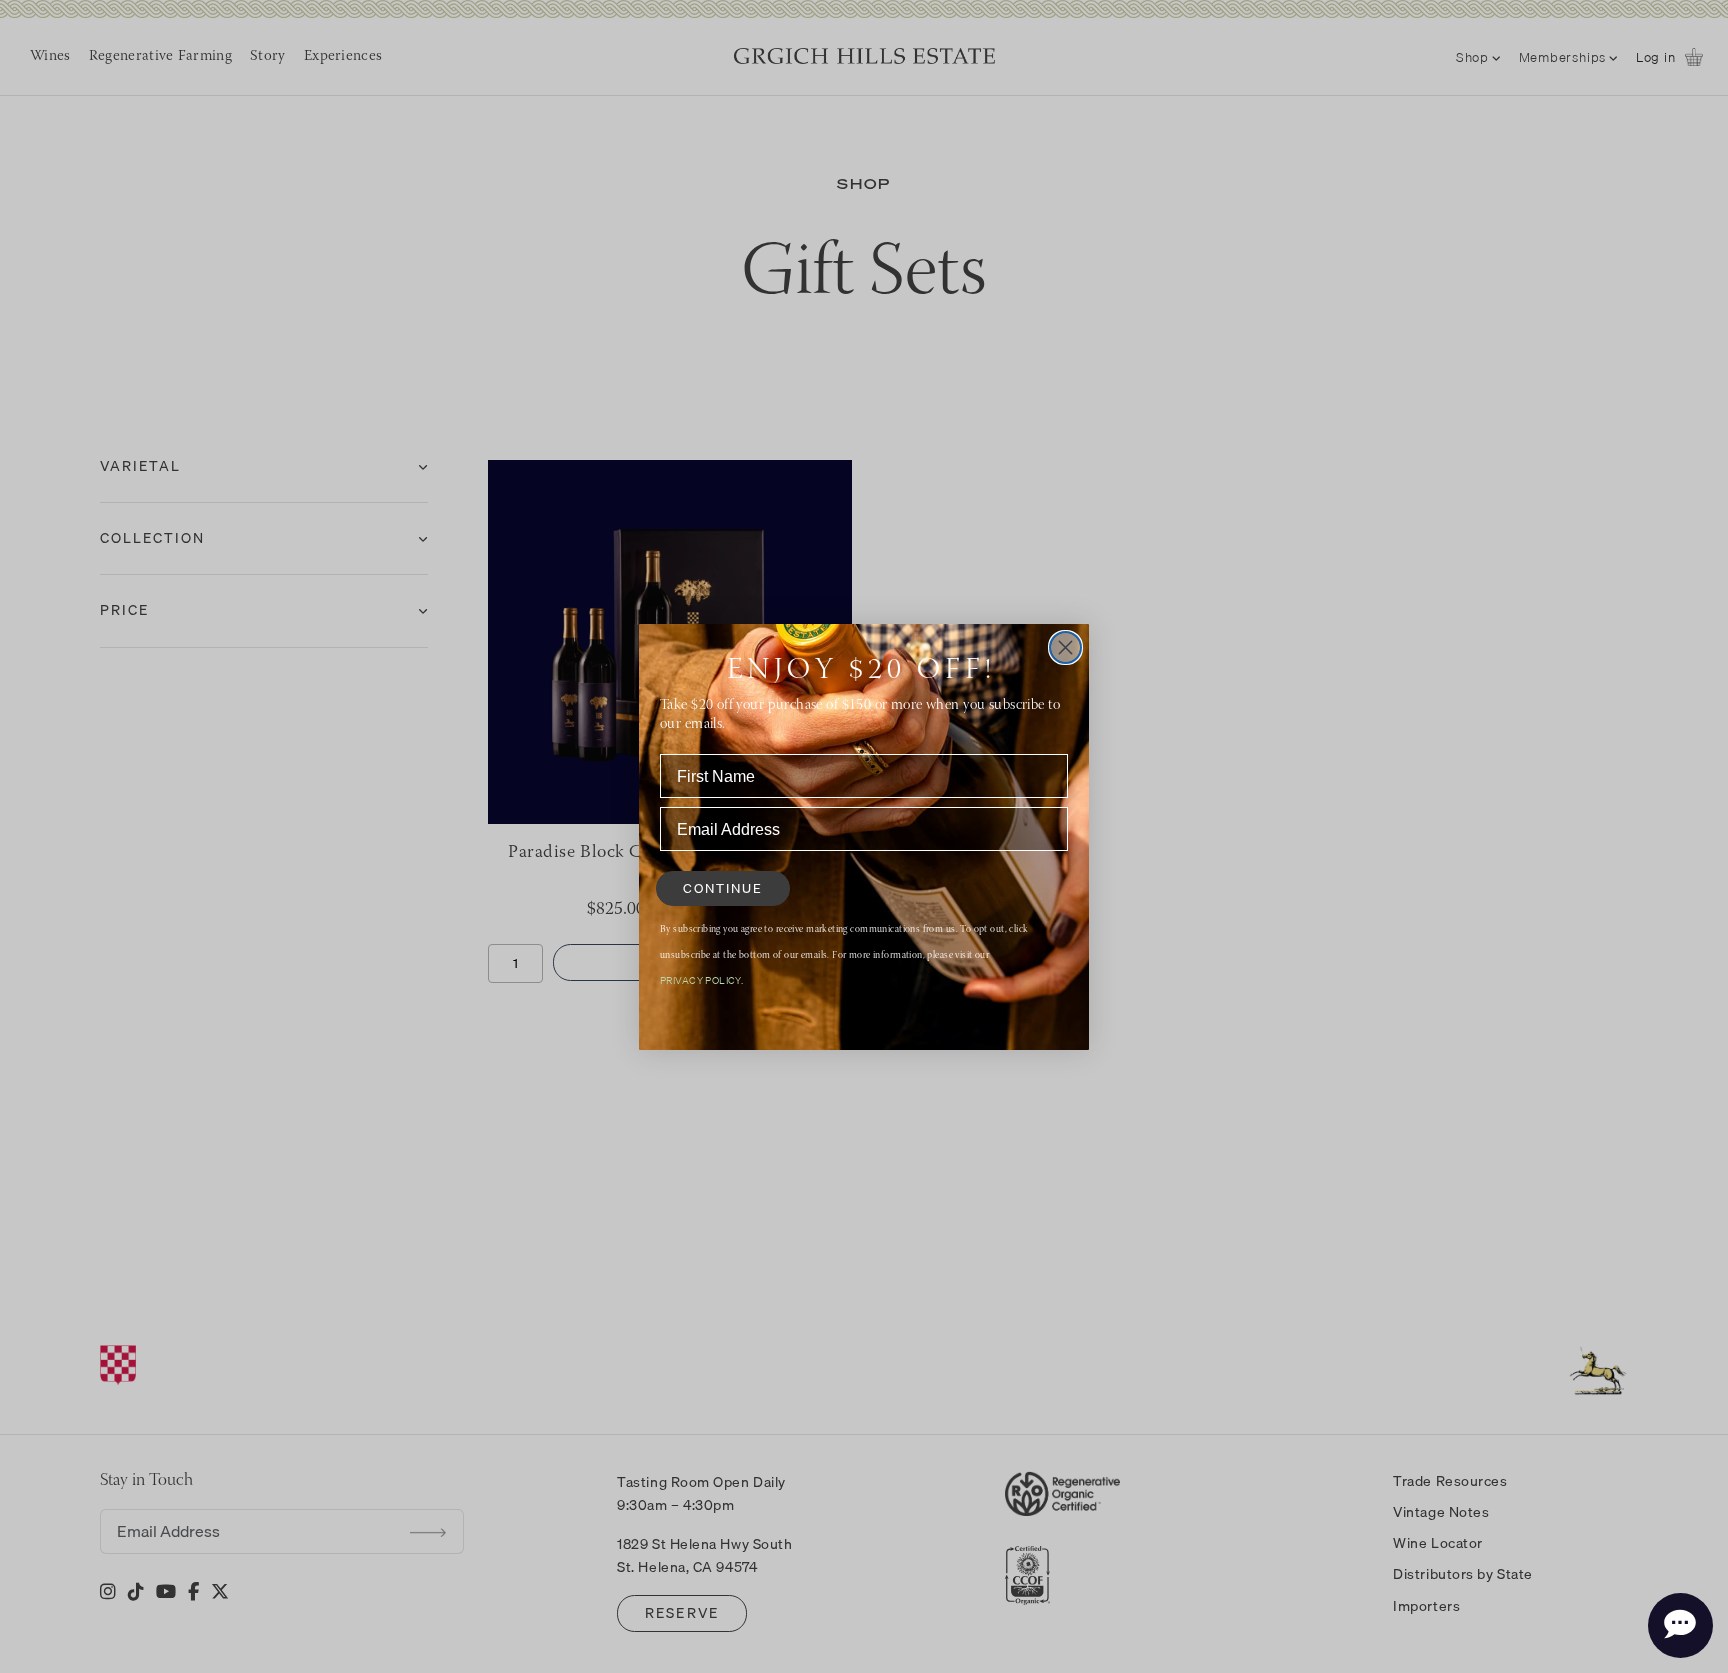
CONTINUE (723, 888)
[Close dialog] (1065, 647)
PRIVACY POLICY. (701, 980)
